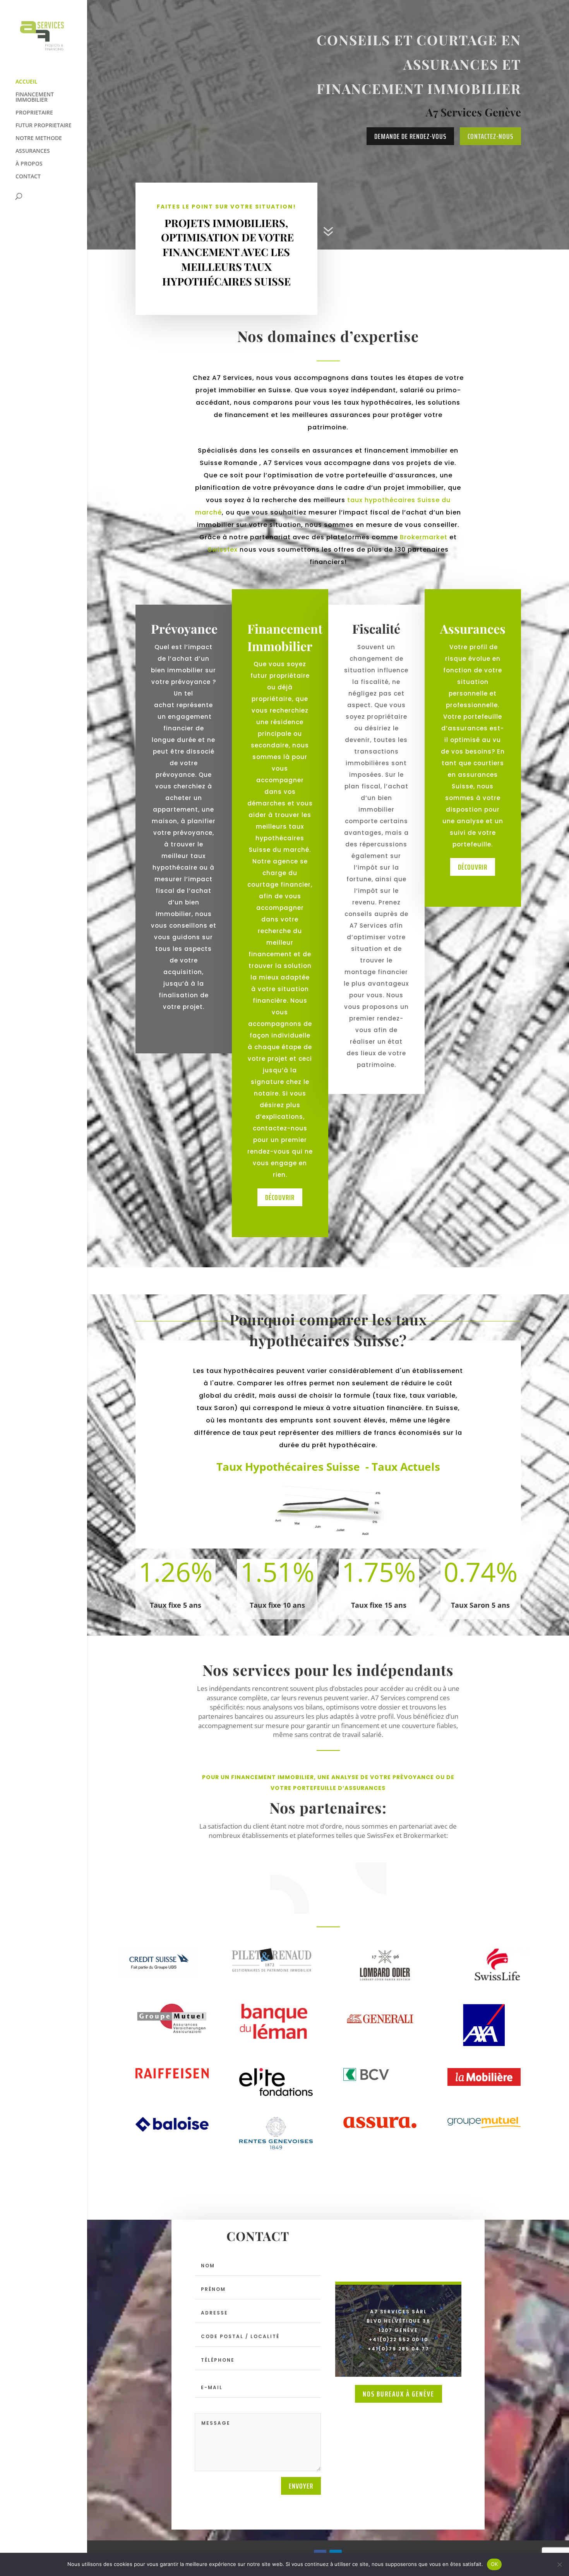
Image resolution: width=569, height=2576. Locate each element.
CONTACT (28, 177)
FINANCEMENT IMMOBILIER (35, 97)
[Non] (559, 2564)
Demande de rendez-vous (410, 136)
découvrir (280, 1197)
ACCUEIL (27, 82)
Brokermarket (424, 537)
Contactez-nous (490, 136)
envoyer (301, 2486)
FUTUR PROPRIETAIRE (44, 126)
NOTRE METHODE (39, 138)
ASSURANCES (33, 151)
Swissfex (223, 550)
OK (494, 2564)
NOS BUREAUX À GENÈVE (398, 2394)
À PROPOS (29, 164)
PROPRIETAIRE (34, 113)
